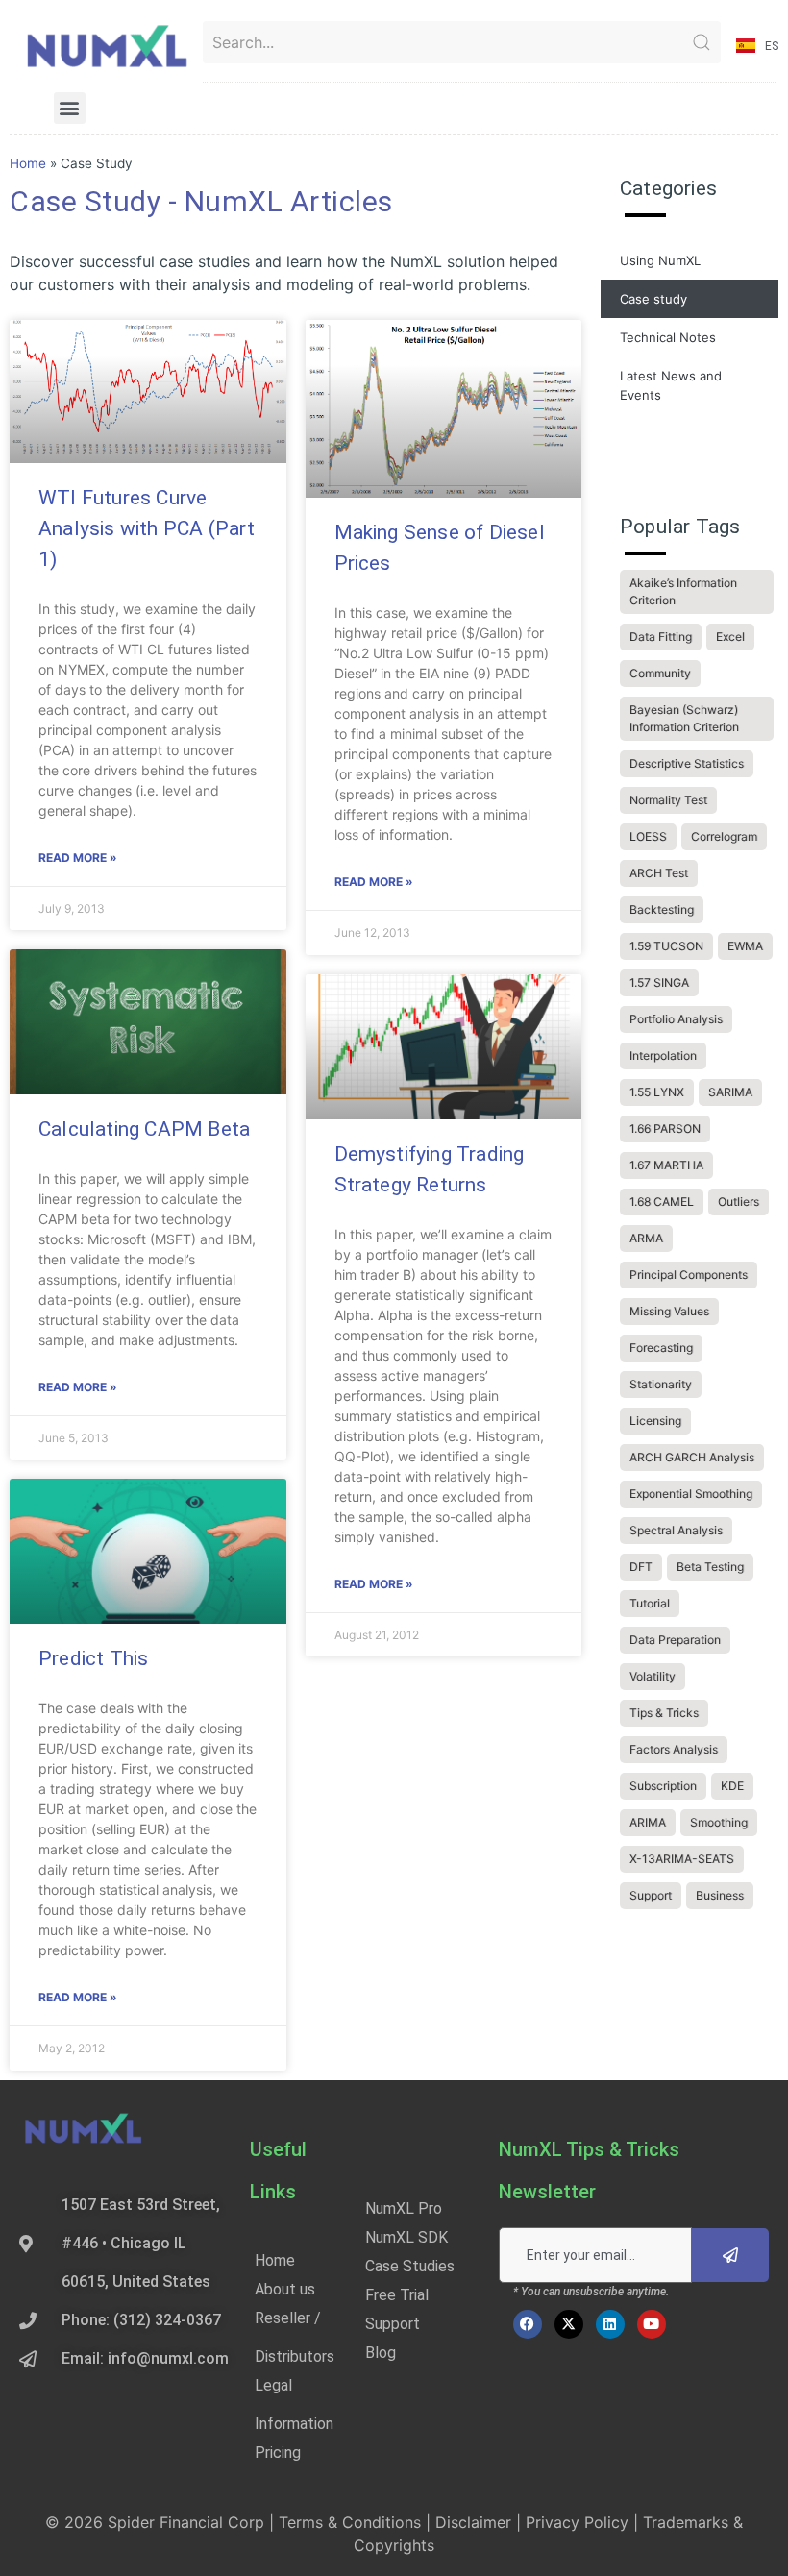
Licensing (655, 1421)
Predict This (93, 1658)
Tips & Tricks (664, 1713)
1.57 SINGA (659, 982)
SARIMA (730, 1092)
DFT (641, 1567)
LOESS (648, 836)
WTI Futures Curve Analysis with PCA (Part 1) (147, 528)
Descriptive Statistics (687, 763)
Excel (730, 637)
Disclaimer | (480, 2522)
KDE (732, 1786)
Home (28, 163)
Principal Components (689, 1275)
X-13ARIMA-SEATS (682, 1859)
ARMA (646, 1238)
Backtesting (662, 909)
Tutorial (650, 1603)
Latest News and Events (671, 385)
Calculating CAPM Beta (144, 1129)
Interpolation (663, 1055)
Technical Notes (668, 337)
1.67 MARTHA (666, 1165)
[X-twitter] (569, 2324)
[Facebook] (528, 2324)
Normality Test (668, 800)
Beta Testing (710, 1567)
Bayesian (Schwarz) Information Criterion (684, 718)
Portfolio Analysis (676, 1019)
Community (660, 673)
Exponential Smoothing (691, 1494)
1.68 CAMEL (662, 1202)
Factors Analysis (674, 1749)
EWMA (745, 946)
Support (651, 1895)
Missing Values (669, 1311)
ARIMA (648, 1822)
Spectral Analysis (676, 1530)
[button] (70, 108)
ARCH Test (659, 873)
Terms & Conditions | (357, 2522)
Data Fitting (661, 637)
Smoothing (719, 1822)
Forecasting (661, 1348)
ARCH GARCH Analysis (692, 1457)
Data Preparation (675, 1640)
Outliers (739, 1202)
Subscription (663, 1786)
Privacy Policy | (584, 2522)
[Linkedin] (610, 2324)
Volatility (653, 1676)
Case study (653, 299)
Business (720, 1895)
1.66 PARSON (665, 1129)
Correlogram (724, 836)
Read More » (78, 858)
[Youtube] (652, 2324)
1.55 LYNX (657, 1092)
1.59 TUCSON (666, 946)
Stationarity (661, 1384)
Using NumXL (660, 260)
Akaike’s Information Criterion (683, 591)
